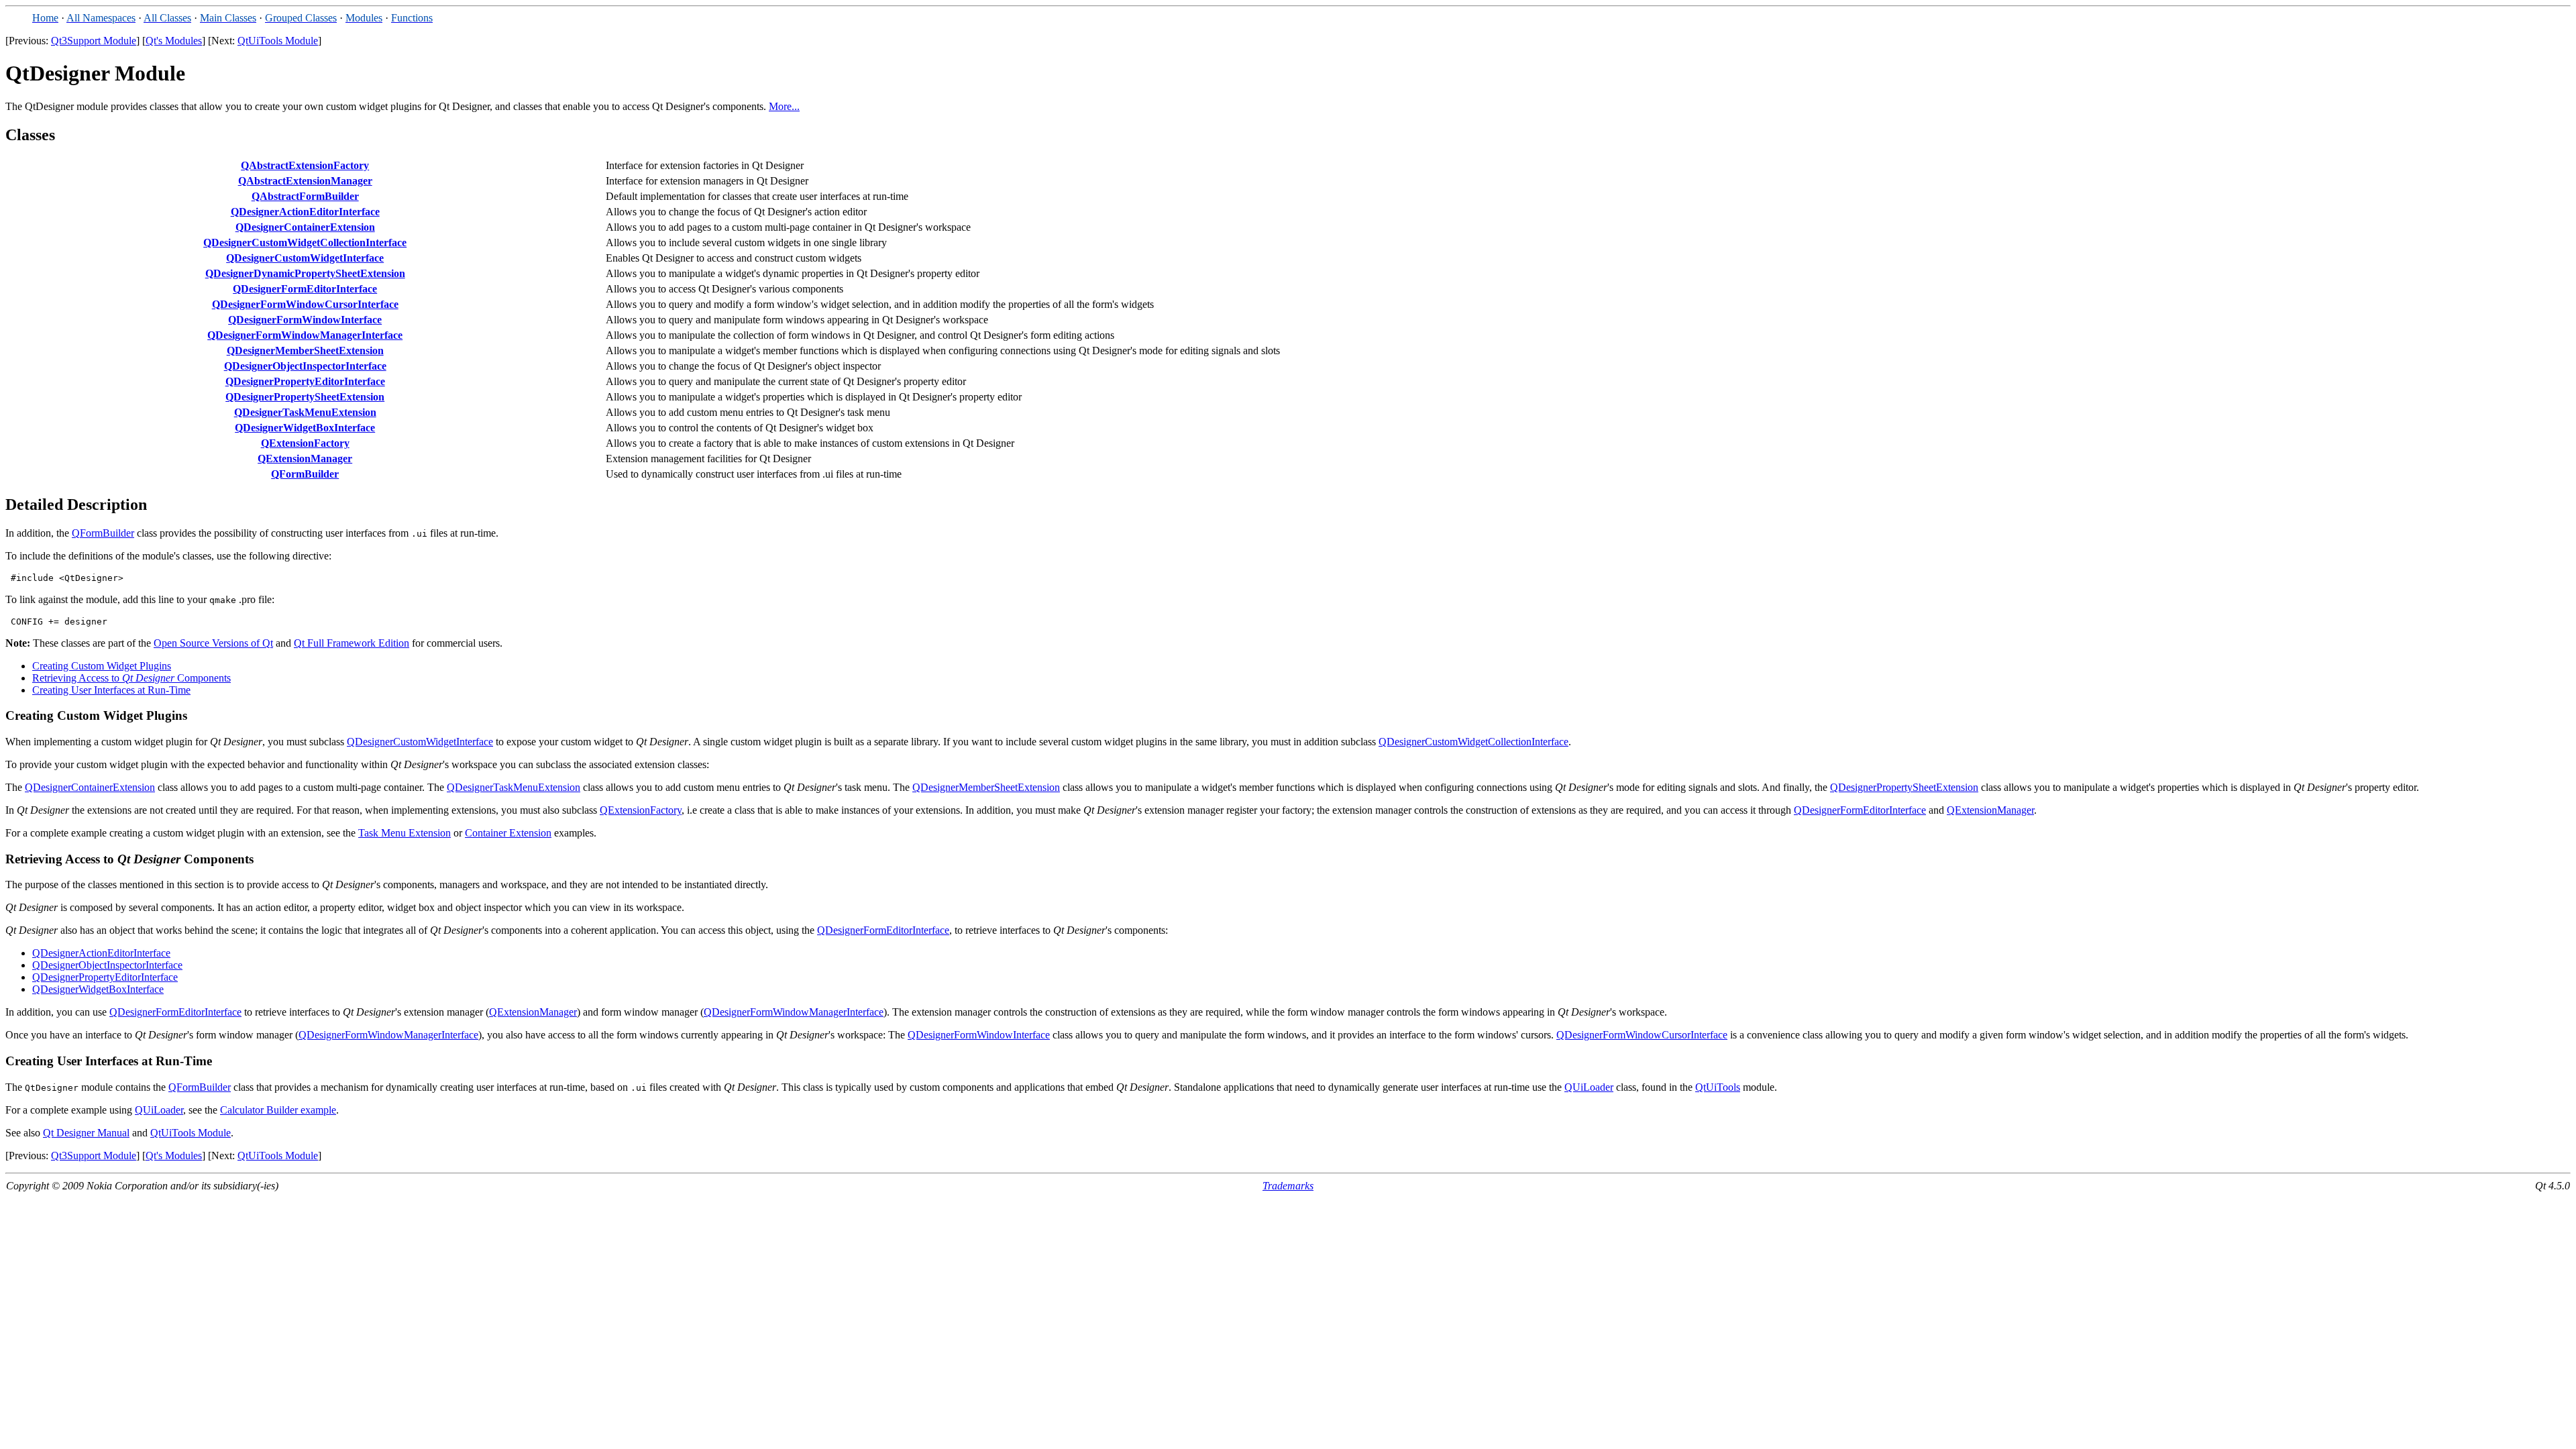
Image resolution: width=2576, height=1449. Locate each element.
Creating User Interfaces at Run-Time (111, 690)
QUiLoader (1589, 1087)
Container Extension (508, 833)
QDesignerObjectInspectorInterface (305, 366)
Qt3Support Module (94, 41)
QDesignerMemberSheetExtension (305, 351)
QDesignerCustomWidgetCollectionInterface (305, 243)
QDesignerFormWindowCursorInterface (305, 304)
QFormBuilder (305, 474)
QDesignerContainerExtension (305, 227)
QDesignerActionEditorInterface (305, 212)
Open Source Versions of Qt (213, 643)
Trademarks (1288, 1186)
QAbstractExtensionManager (305, 181)
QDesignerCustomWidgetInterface (305, 258)
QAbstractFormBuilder (305, 196)
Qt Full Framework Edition (352, 643)
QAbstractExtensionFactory (305, 165)
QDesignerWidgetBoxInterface (305, 428)
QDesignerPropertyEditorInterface (305, 381)
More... (784, 106)
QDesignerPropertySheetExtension (305, 397)
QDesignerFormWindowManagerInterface (305, 335)
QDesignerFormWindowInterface (305, 320)
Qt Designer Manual (86, 1133)
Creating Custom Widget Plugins (102, 666)
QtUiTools (1718, 1087)
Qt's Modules (174, 41)
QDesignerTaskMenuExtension (305, 412)
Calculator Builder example (278, 1110)
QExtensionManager (305, 459)
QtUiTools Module (278, 41)
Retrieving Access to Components (131, 678)
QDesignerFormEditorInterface (305, 289)
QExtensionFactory (305, 443)
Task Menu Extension (405, 833)
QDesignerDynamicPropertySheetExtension (305, 273)
